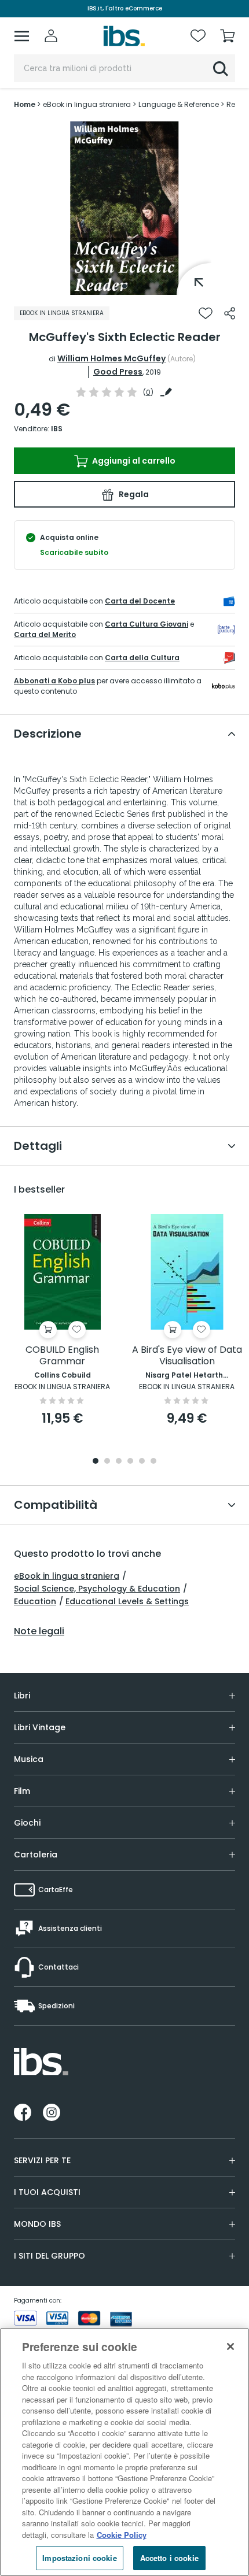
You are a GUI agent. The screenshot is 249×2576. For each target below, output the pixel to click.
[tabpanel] (124, 208)
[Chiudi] (230, 2346)
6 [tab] (153, 1462)
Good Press (118, 372)
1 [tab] (124, 286)
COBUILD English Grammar (62, 1356)
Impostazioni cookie (79, 2558)
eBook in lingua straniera (67, 1576)
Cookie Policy (122, 2535)
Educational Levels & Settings (127, 1601)
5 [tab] (142, 1462)
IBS (57, 429)
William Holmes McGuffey (111, 358)
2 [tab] (107, 1462)
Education (35, 1601)
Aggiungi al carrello (133, 461)
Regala (133, 494)
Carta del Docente (140, 601)
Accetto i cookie (169, 2558)
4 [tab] (130, 1462)
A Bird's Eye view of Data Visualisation (187, 1356)
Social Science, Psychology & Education (97, 1589)
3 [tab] (119, 1462)
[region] (124, 2452)
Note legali (39, 1631)
